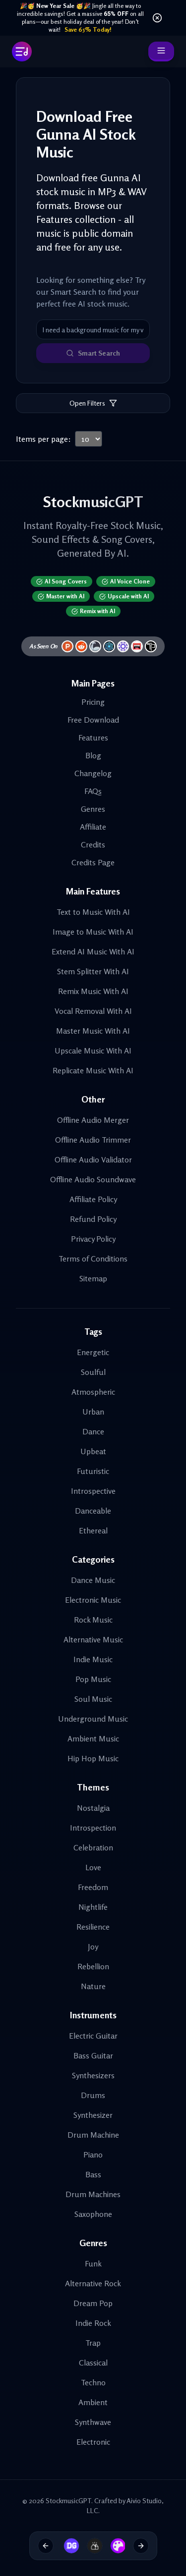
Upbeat (93, 1451)
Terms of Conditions (93, 1259)
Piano (93, 2155)
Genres (93, 809)
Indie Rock (93, 2323)
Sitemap (93, 1278)
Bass (93, 2174)
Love (93, 1867)
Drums (93, 2095)
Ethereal (93, 1530)
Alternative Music (93, 1639)
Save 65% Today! (88, 29)
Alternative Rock (93, 2283)
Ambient (93, 2402)
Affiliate (93, 827)
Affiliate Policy (93, 1199)
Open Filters (87, 403)
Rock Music (93, 1620)
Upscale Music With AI (93, 1051)
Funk (93, 2263)
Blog (93, 755)
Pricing (93, 702)
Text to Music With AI (93, 912)
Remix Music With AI (93, 991)
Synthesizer (93, 2115)
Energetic (93, 1352)
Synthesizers (93, 2075)
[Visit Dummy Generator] (68, 2546)
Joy (93, 1946)
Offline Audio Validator (93, 1159)
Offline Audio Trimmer (93, 1140)
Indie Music (93, 1659)
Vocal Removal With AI (93, 1011)
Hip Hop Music (93, 1758)
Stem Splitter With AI (93, 971)
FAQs (93, 791)
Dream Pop (93, 2303)
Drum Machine (93, 2135)
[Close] (157, 18)
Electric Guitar (93, 2036)
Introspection (93, 1828)
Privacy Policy (93, 1239)
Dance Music (93, 1580)
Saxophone (93, 2214)
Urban (93, 1412)
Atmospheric (93, 1392)
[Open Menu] (161, 52)
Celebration (93, 1847)
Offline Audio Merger (93, 1120)
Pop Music (93, 1679)
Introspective (93, 1491)
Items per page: (43, 439)
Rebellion (93, 1966)
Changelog (93, 773)
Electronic (93, 2442)
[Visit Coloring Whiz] (115, 2546)
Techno (93, 2382)
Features (93, 737)
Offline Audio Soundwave (93, 1179)
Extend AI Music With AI (93, 951)
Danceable (93, 1511)
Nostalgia (93, 1808)
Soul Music (93, 1699)
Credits (93, 844)
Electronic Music (93, 1600)
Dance (93, 1431)
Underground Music (93, 1719)
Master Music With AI (93, 1031)
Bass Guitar (93, 2055)
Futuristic (93, 1471)
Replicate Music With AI (93, 1070)
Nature (93, 1986)
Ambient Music (93, 1738)
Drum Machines (93, 2194)
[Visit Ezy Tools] (91, 2546)
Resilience (93, 1927)
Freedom (93, 1887)
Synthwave (93, 2422)
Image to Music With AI (93, 932)
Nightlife (93, 1907)
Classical (93, 2363)
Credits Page (93, 862)
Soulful (93, 1372)
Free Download (93, 720)
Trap (93, 2343)
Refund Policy (93, 1219)
